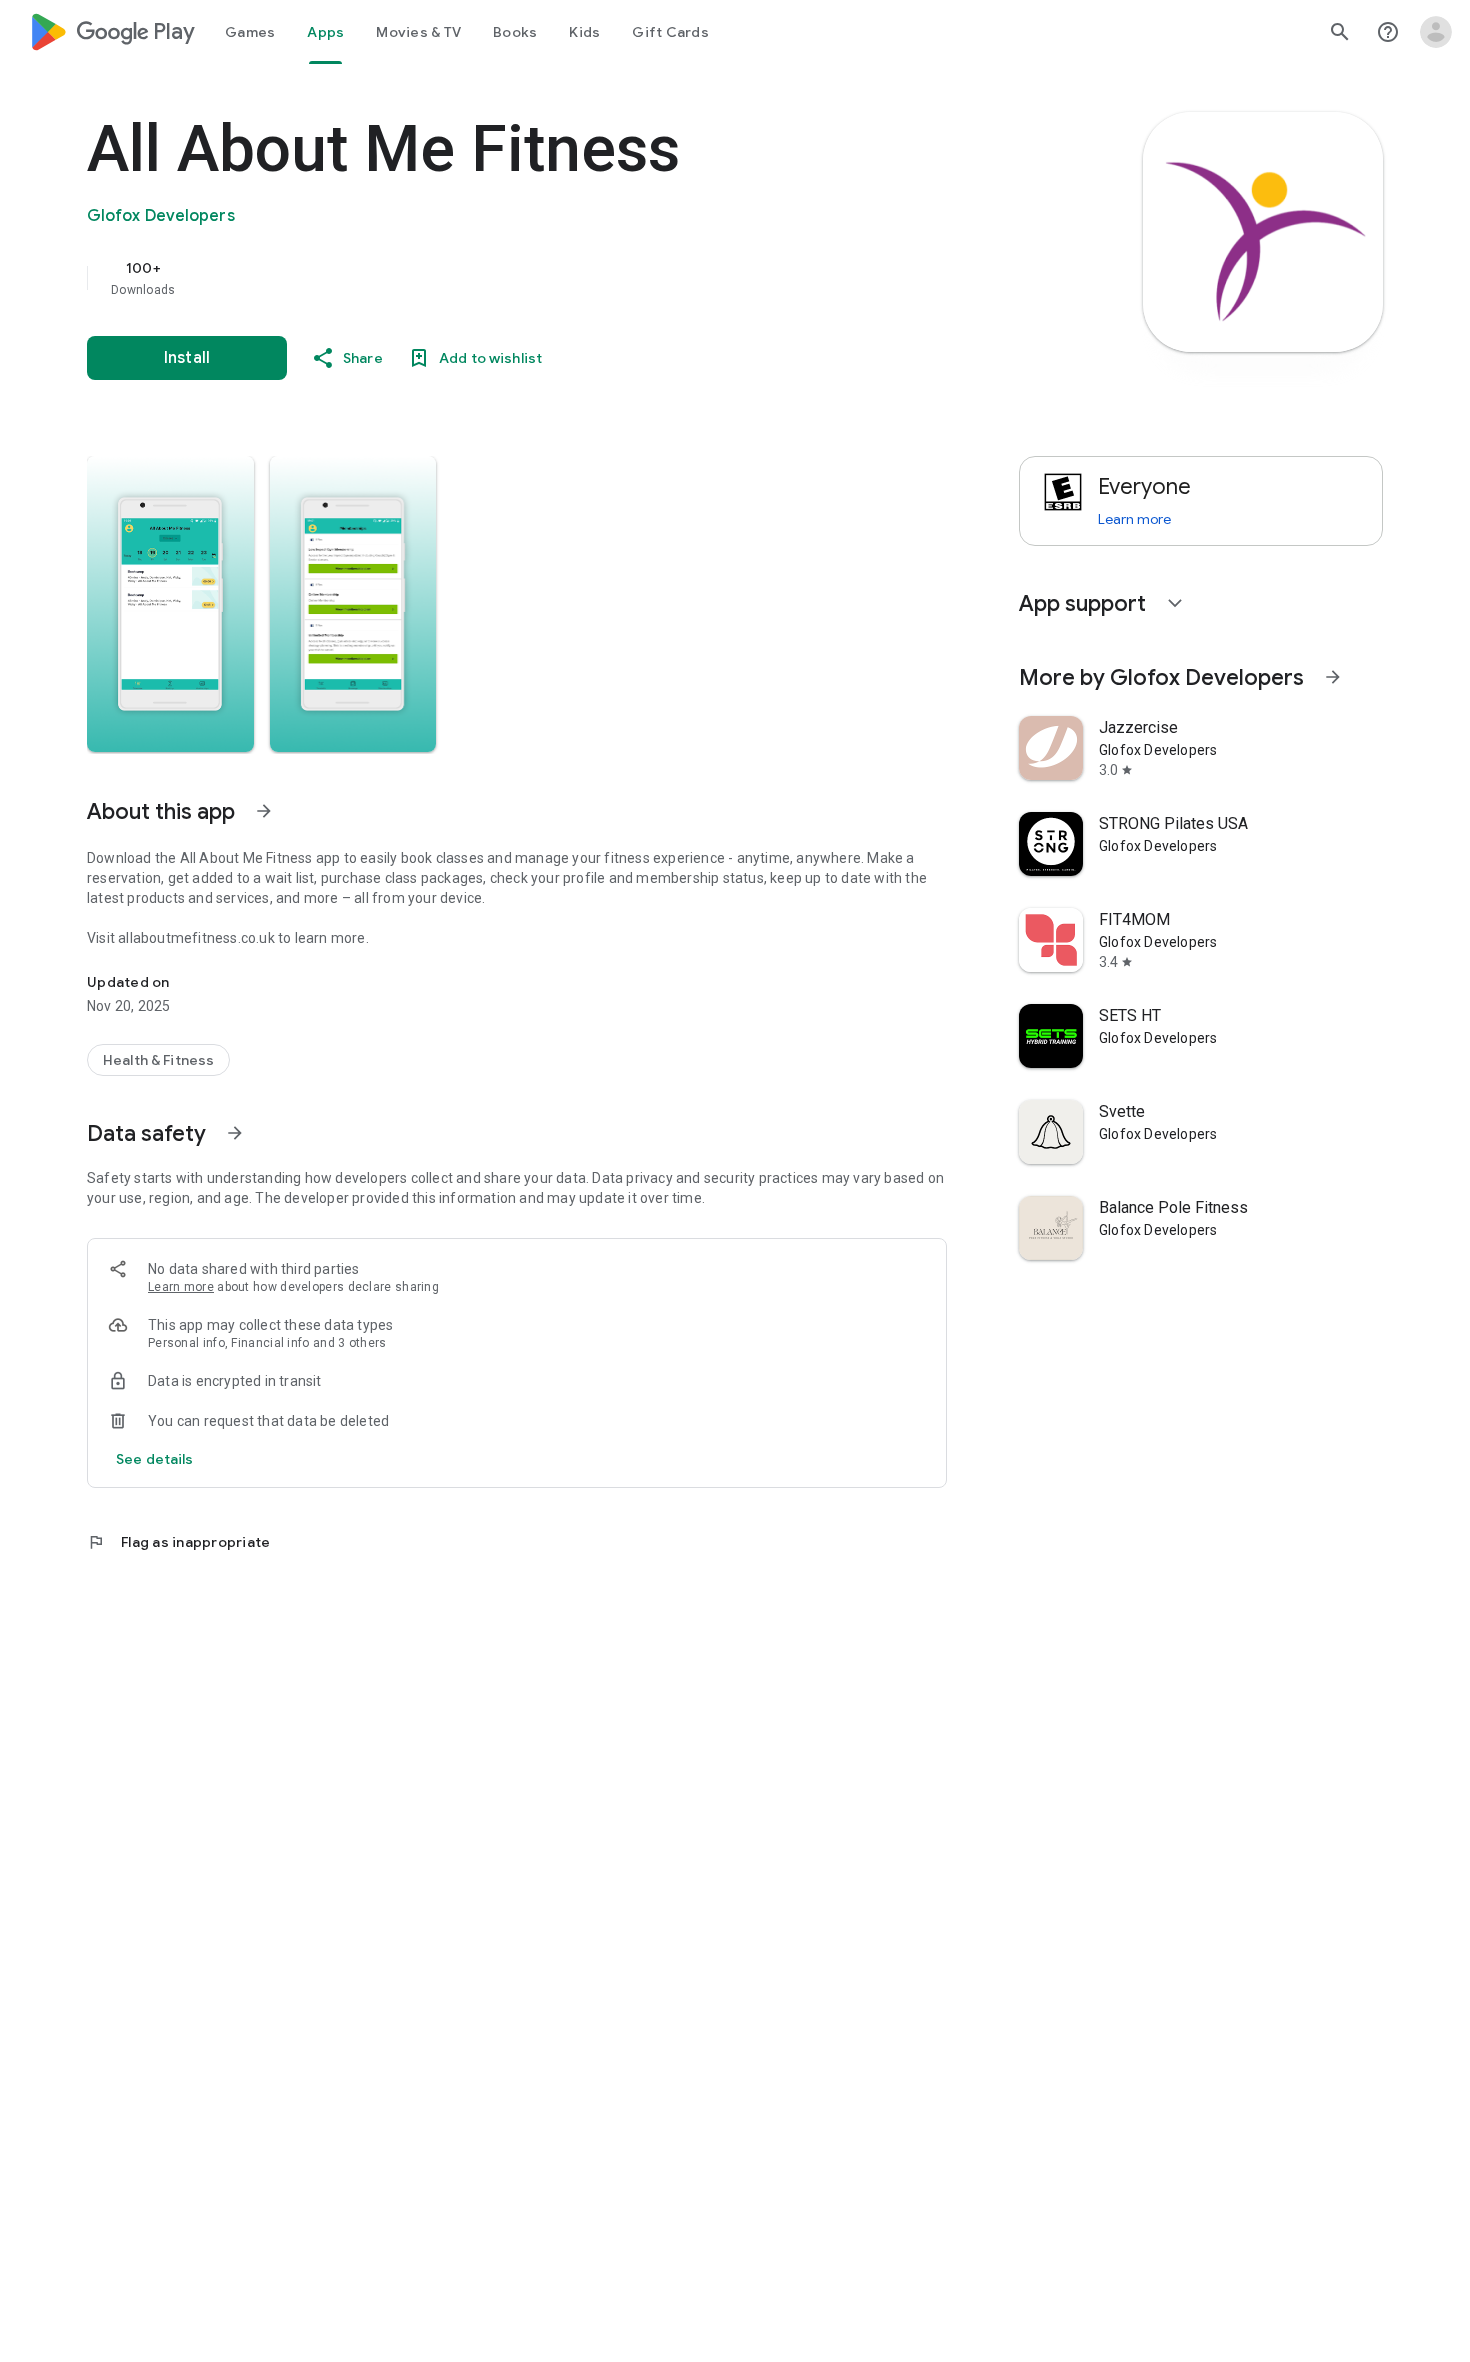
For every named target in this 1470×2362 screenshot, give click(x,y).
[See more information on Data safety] (235, 1133)
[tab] (250, 32)
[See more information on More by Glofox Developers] (1333, 677)
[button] (170, 604)
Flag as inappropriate (178, 1542)
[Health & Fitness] (158, 1060)
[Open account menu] (1436, 32)
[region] (487, 278)
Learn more (181, 1287)
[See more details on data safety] (155, 1459)
